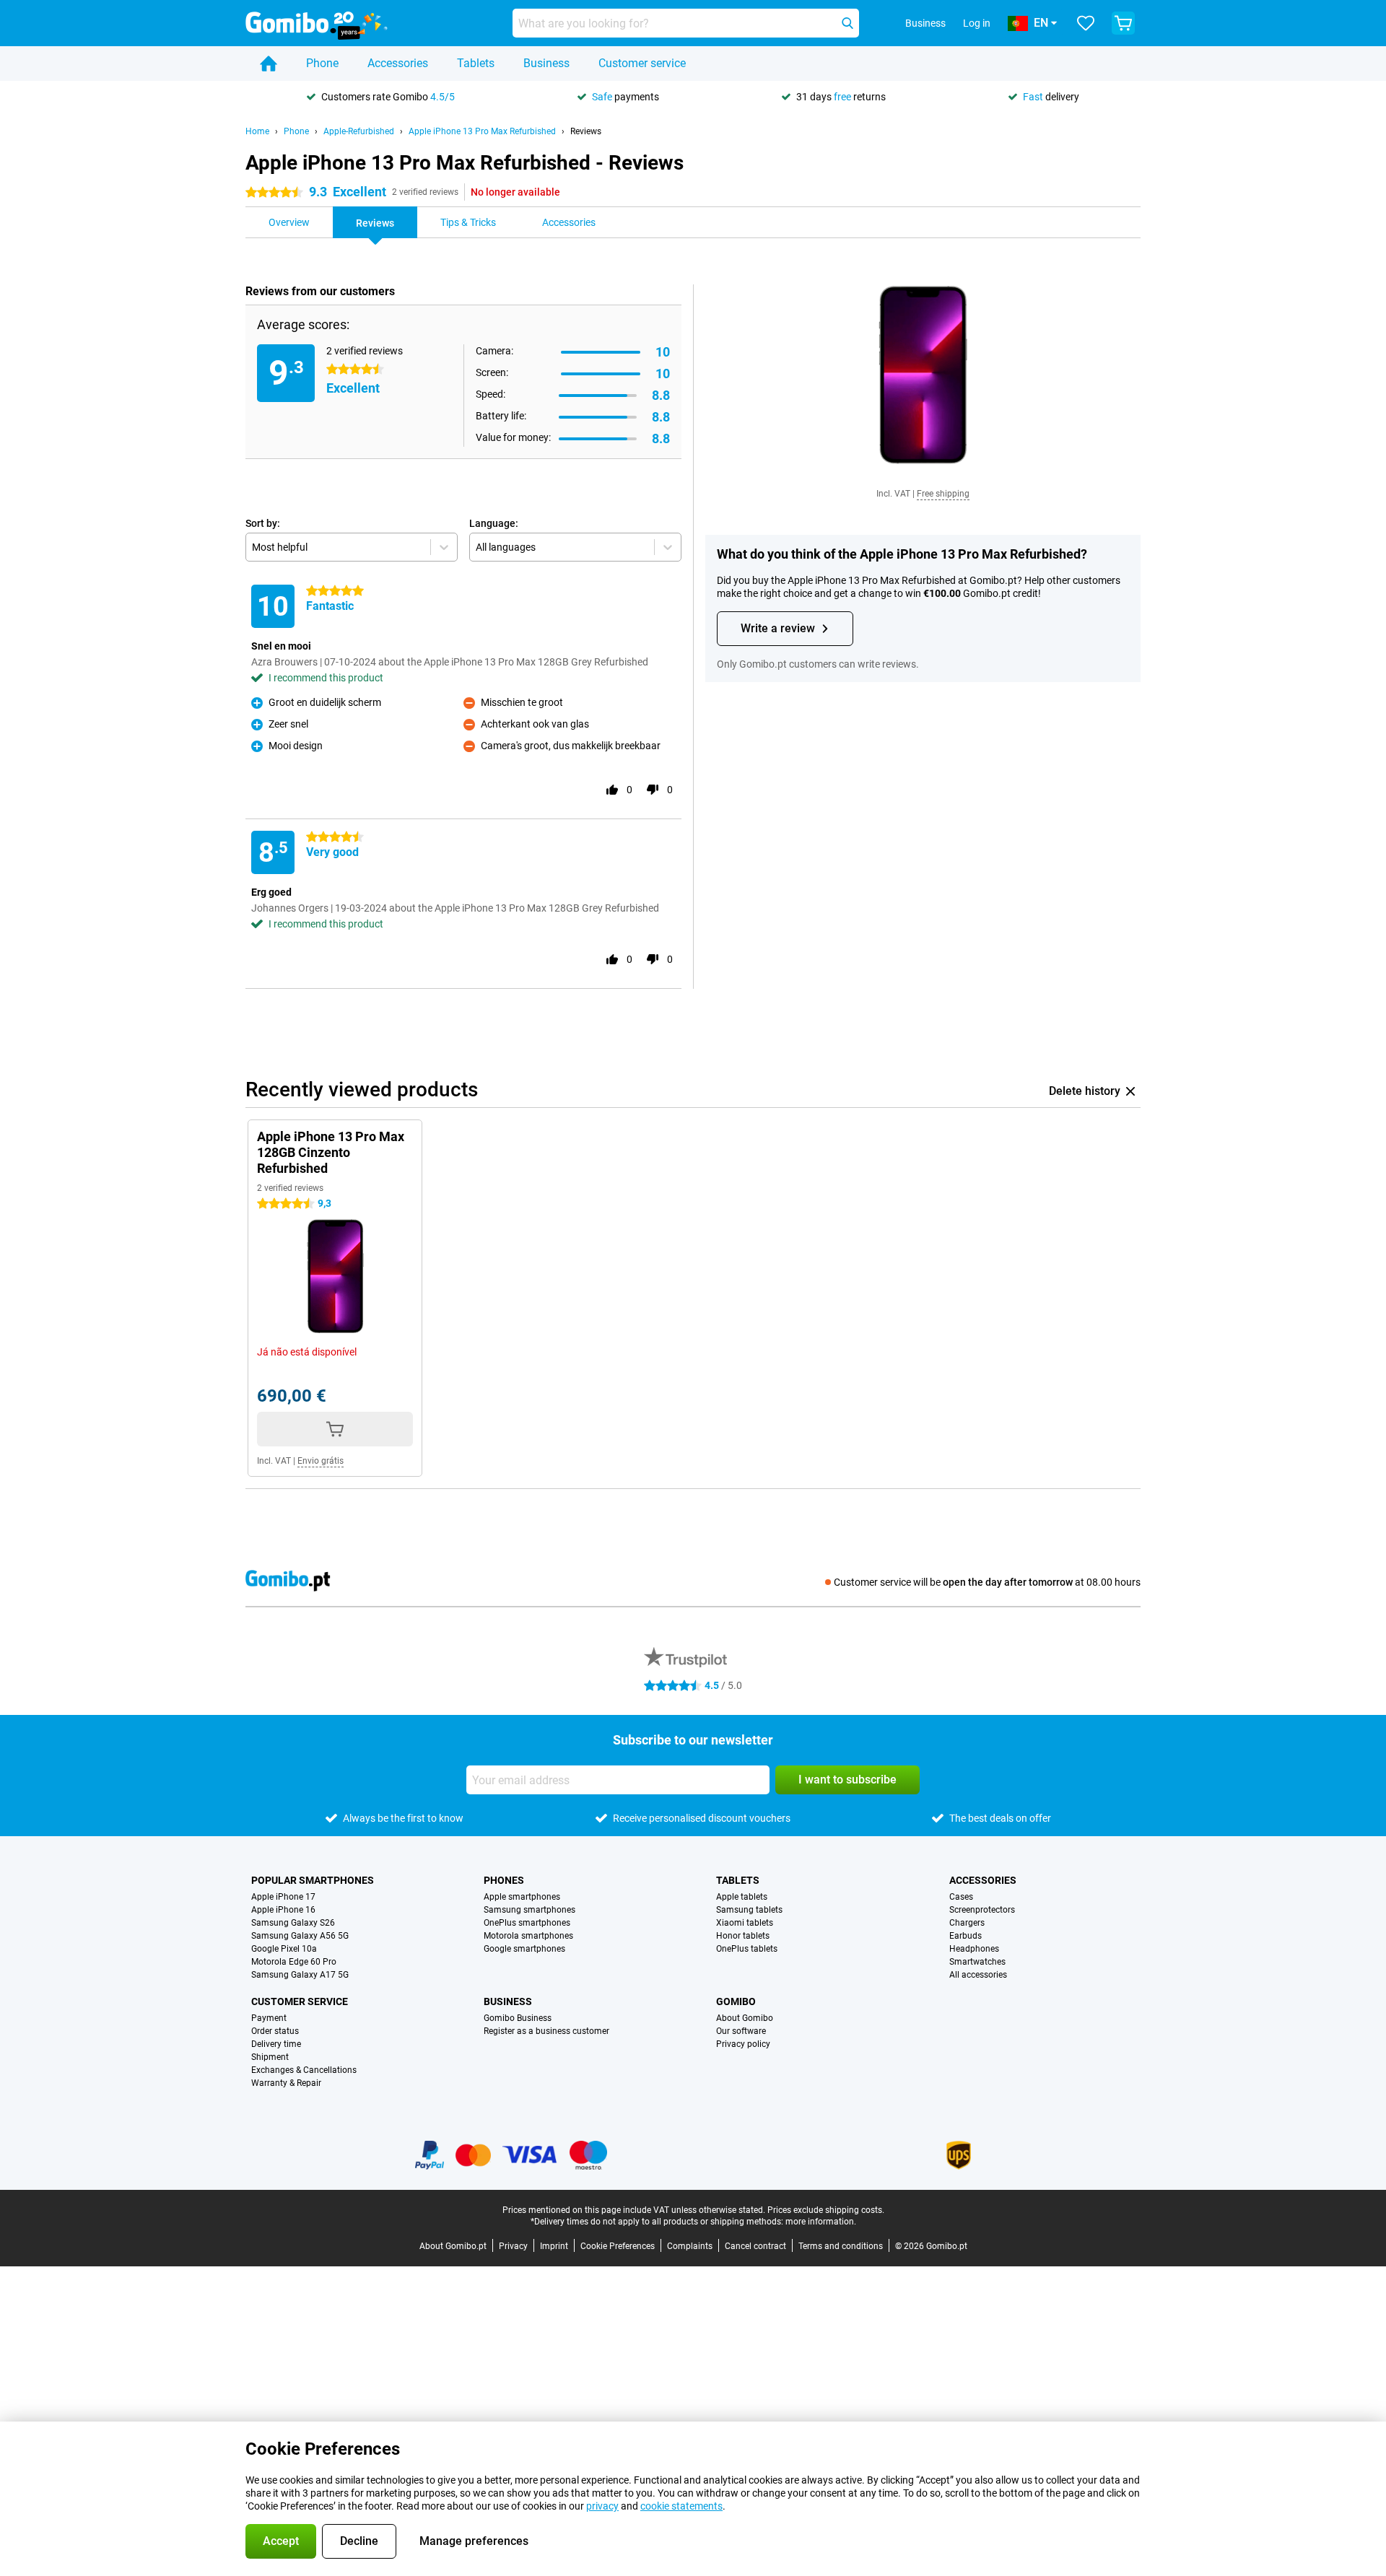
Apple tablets (742, 1897)
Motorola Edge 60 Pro (294, 1962)
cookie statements (681, 2506)
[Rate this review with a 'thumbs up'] (612, 790)
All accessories (978, 1975)
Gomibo (736, 2001)
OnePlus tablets (747, 1949)
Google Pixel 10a (284, 1949)
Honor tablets (743, 1936)
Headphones (974, 1949)
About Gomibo (745, 2018)
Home (257, 131)
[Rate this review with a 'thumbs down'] (653, 790)
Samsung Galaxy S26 (293, 1923)
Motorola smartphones (528, 1936)
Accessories (398, 63)
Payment (269, 2018)
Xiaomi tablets (745, 1923)
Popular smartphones (313, 1880)
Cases (961, 1897)
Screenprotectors (982, 1910)
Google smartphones (524, 1949)
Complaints (690, 2246)
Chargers (967, 1923)
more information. (821, 2222)
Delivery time (276, 2044)
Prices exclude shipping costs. (826, 2210)
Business (546, 63)
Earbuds (966, 1936)
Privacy (513, 2246)
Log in (977, 23)
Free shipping (943, 494)
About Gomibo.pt (453, 2246)
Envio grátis (321, 1461)
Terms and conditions (841, 2246)
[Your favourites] (1086, 23)
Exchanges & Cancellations (304, 2070)
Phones (504, 1880)
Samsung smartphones (529, 1910)
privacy (602, 2506)
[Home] (269, 64)
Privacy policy (743, 2044)
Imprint (554, 2246)
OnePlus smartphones (527, 1923)
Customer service (642, 63)
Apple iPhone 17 (283, 1897)
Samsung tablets (749, 1910)
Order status (275, 2031)
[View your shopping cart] (1123, 23)
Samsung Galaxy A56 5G (300, 1936)
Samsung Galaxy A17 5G (300, 1975)
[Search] (847, 23)
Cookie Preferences (618, 2246)
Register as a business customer (546, 2031)
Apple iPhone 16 (283, 1910)
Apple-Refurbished (359, 131)
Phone (322, 63)
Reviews (586, 131)
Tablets (476, 63)
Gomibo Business (518, 2018)
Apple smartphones (522, 1897)
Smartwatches (977, 1962)
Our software (741, 2031)
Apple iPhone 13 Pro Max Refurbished (482, 131)
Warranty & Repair (286, 2083)
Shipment (270, 2057)
